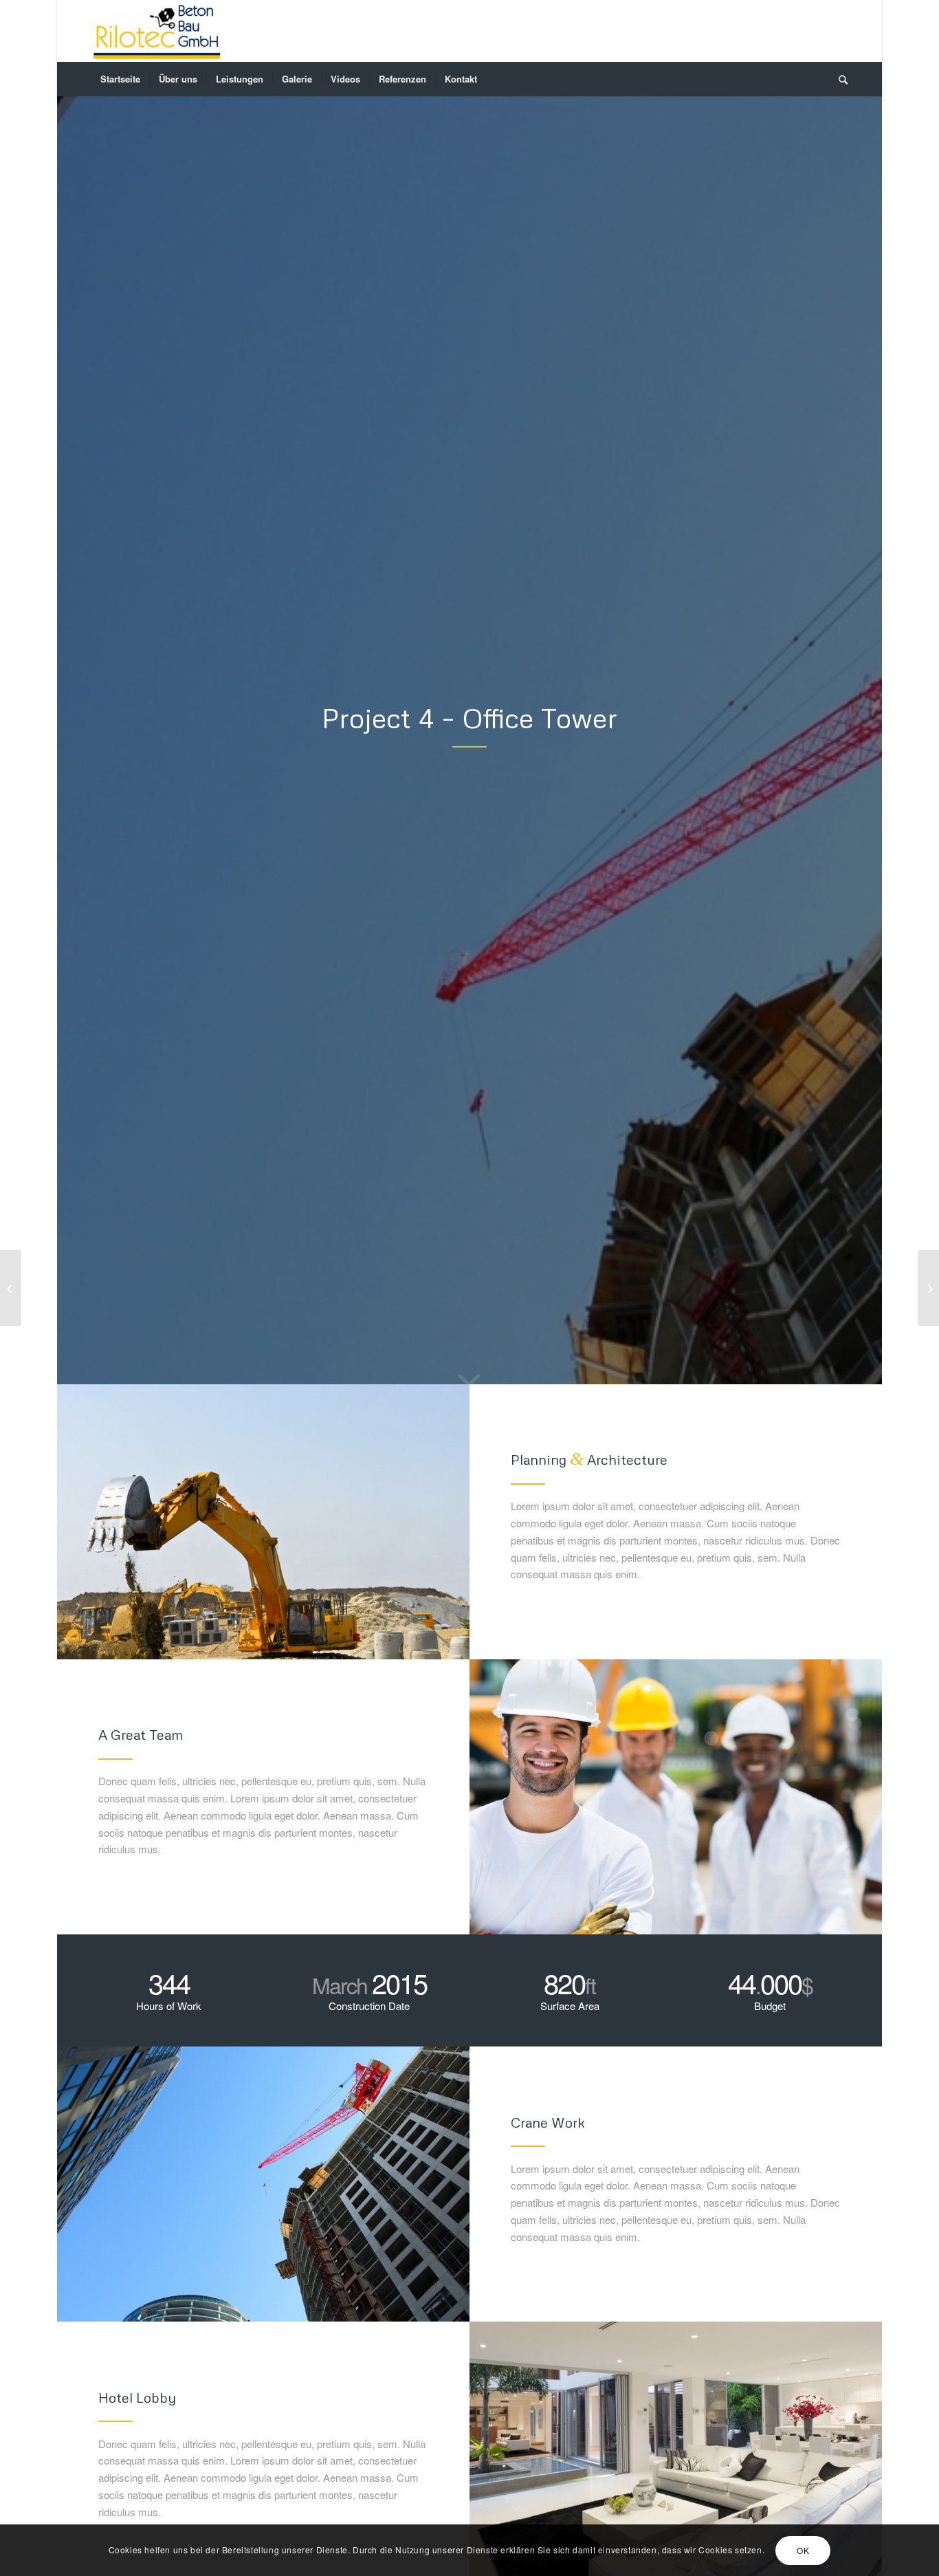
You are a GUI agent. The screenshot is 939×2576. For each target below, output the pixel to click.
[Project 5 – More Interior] (928, 1288)
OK (803, 2550)
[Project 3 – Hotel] (11, 1288)
